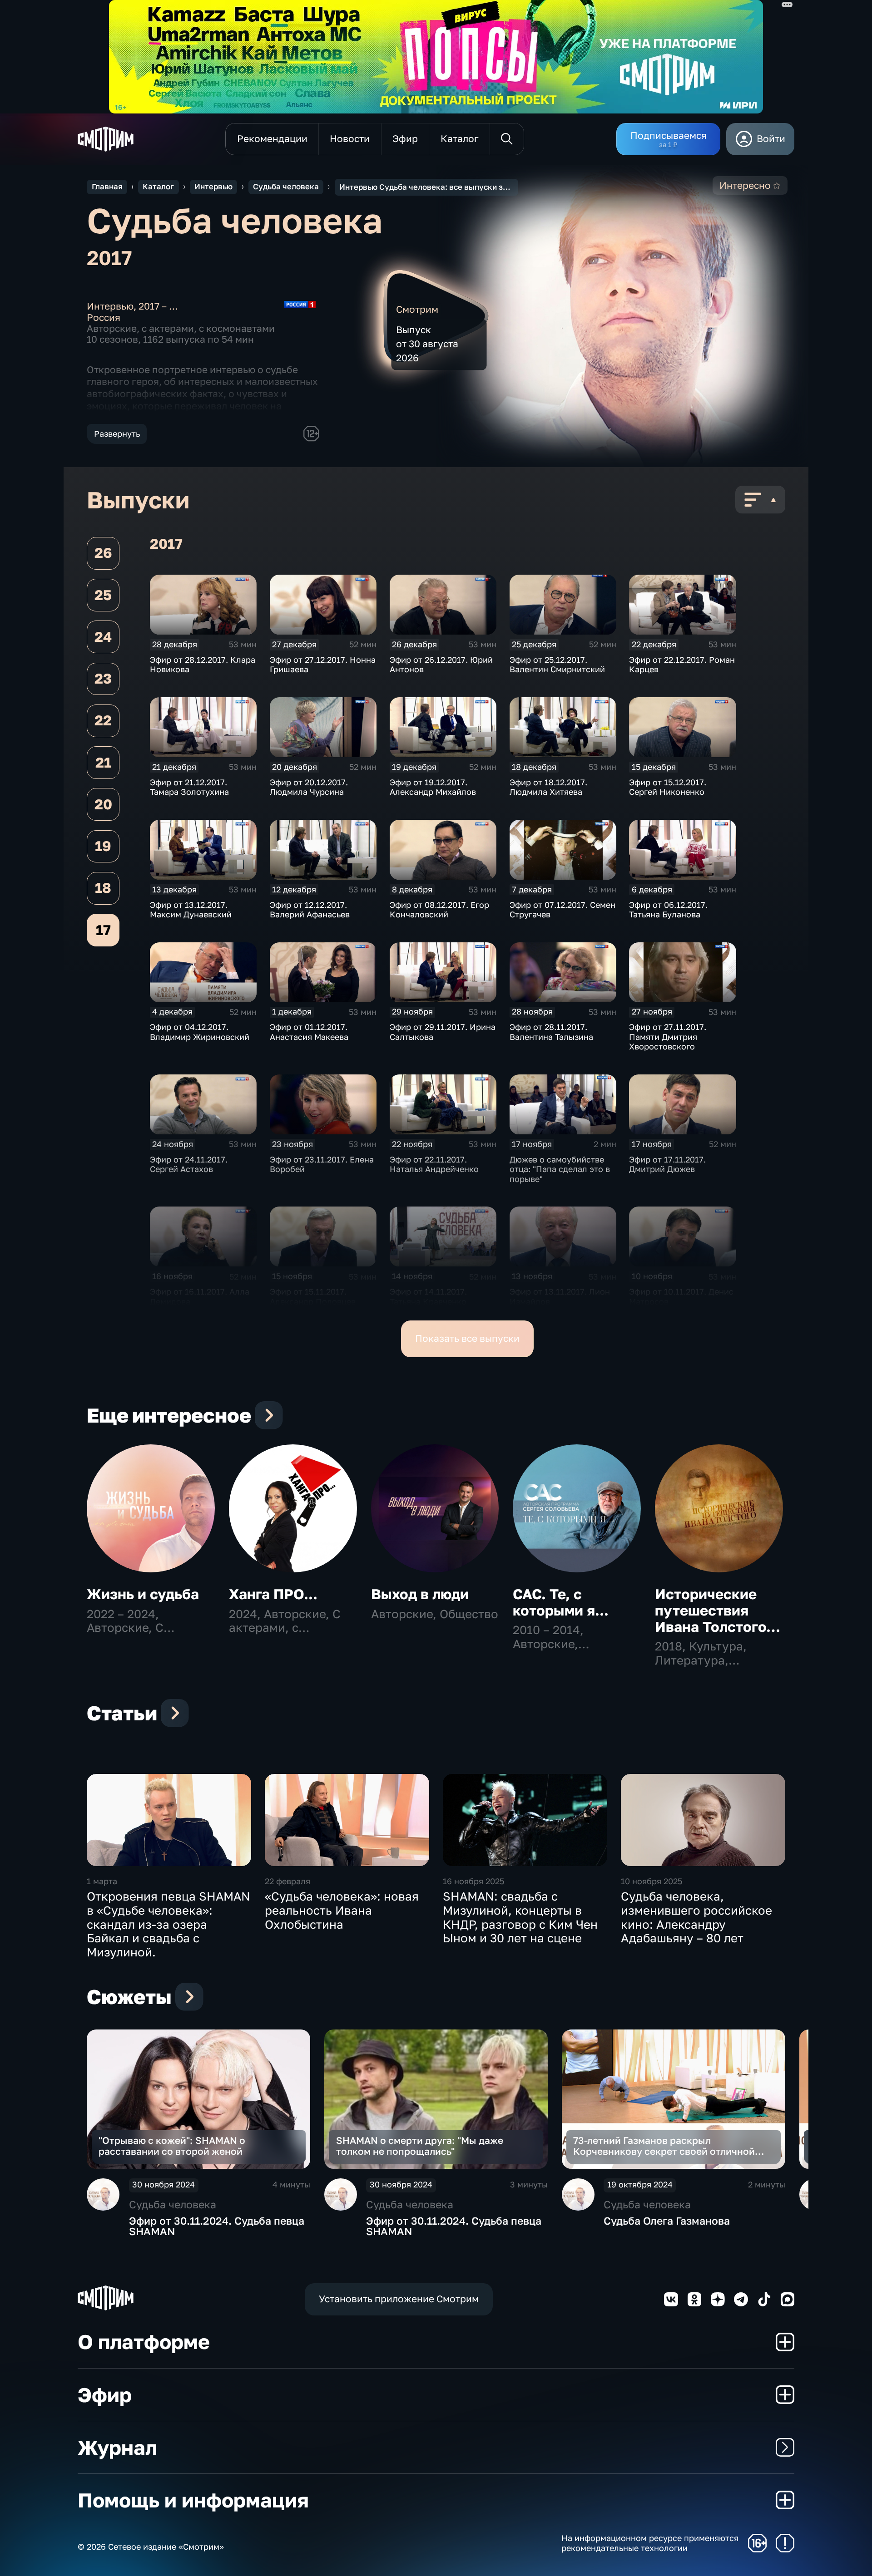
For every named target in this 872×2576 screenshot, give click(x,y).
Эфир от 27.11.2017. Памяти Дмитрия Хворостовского (668, 1037)
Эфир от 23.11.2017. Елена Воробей (322, 1164)
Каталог (158, 187)
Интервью (213, 187)
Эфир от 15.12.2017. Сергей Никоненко (668, 787)
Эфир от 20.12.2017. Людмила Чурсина (309, 787)
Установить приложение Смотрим (399, 2299)
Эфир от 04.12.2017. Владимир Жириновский (200, 1032)
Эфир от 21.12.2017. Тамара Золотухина (189, 787)
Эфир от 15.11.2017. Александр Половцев (313, 1296)
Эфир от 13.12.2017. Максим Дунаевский (191, 910)
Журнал (117, 2447)
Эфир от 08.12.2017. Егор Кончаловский (439, 910)
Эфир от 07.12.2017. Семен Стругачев (562, 910)
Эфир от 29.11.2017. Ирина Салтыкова (443, 1032)
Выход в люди (420, 1594)
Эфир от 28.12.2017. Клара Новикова (203, 665)
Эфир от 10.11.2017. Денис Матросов (681, 1296)
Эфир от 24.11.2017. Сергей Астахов (189, 1164)
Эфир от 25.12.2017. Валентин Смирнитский (557, 665)
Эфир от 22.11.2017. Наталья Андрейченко (434, 1164)
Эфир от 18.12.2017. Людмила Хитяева (548, 787)
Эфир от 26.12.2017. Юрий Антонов (441, 665)
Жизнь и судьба (143, 1594)
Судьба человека (286, 187)
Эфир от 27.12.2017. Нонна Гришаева (323, 665)
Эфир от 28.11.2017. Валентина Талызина (551, 1032)
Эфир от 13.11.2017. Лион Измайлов (560, 1296)
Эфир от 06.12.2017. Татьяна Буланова (668, 910)
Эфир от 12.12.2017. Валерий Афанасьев (310, 910)
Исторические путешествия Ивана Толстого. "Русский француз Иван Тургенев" (713, 1635)
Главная (107, 187)
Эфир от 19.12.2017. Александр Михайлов (433, 787)
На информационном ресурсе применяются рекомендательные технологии (650, 2543)
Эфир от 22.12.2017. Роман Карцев (682, 665)
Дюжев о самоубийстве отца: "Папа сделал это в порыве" (560, 1169)
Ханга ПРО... (273, 1594)
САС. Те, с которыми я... (561, 1602)
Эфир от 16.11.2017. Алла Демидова (200, 1296)
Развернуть (117, 433)
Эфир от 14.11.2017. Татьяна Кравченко (428, 1296)
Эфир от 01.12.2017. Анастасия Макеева (309, 1032)
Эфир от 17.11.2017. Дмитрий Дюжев (667, 1164)
